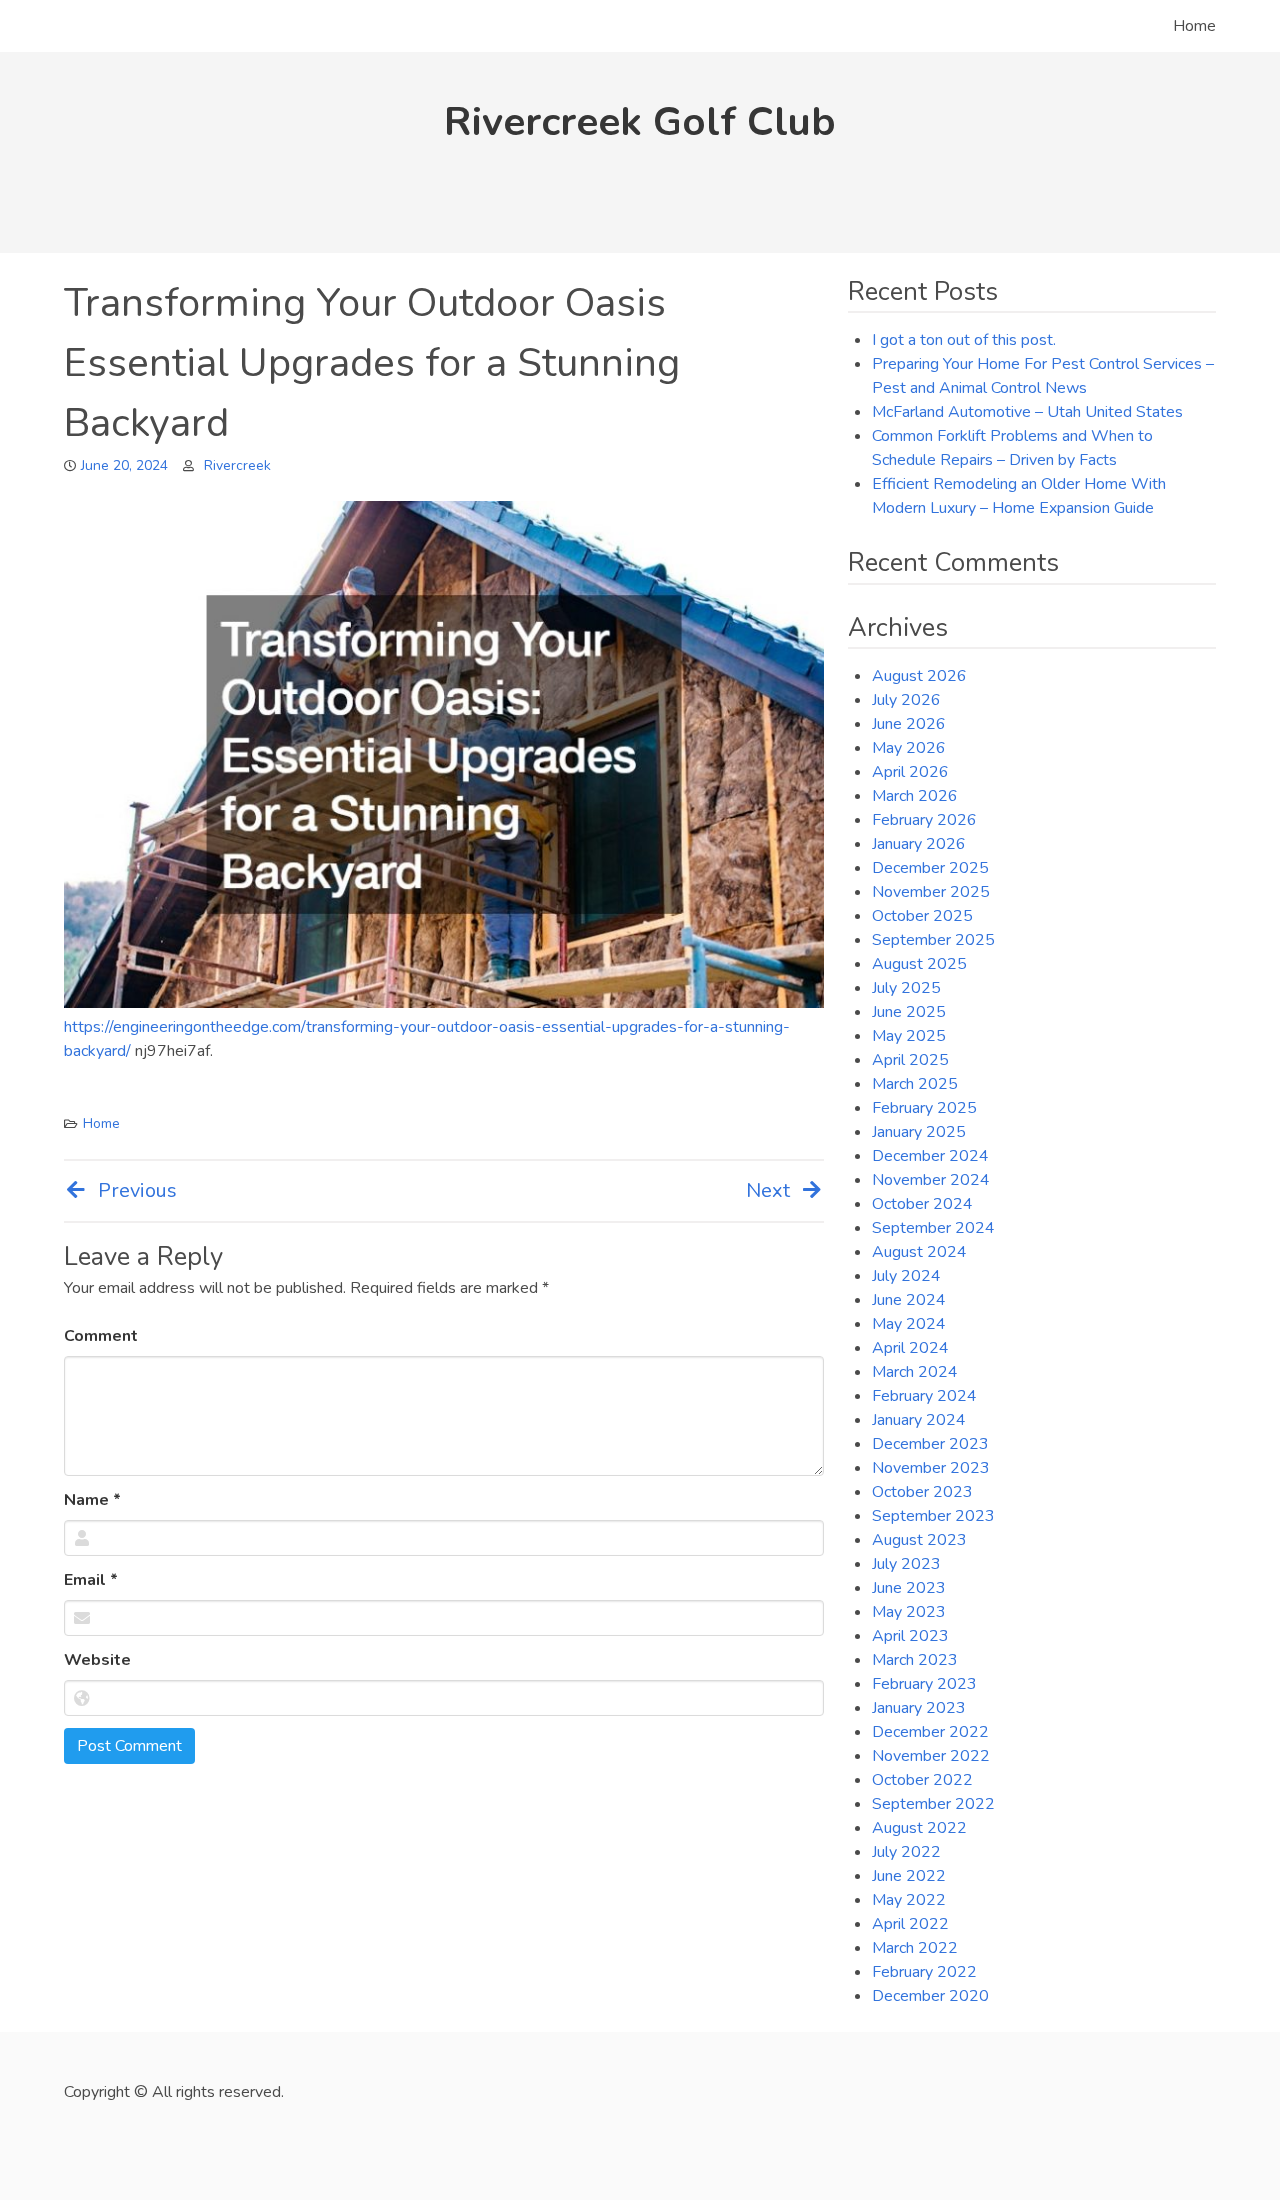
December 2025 (930, 868)
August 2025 (919, 964)
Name (92, 1500)
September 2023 (933, 1516)
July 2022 (906, 1852)
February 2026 (924, 820)
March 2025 (915, 1084)
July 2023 (906, 1564)
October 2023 (922, 1492)
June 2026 (909, 724)
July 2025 (906, 988)
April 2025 (910, 1060)
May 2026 (909, 748)
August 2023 (919, 1540)
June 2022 (909, 1876)
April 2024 (910, 1348)
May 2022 (909, 1900)
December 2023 (930, 1444)
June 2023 (909, 1588)
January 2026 (919, 844)
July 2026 (906, 700)
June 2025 (909, 1012)
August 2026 (919, 676)
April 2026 (910, 772)
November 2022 (931, 1756)
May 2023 (909, 1612)
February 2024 (924, 1396)
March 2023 (915, 1660)
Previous (137, 1190)
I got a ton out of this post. (964, 340)
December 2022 (930, 1732)
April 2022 (910, 1924)
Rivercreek (237, 465)
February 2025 (924, 1108)
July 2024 (906, 1276)
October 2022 (922, 1780)
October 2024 (922, 1204)
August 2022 (919, 1828)
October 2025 (922, 916)
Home (1194, 26)
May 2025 (909, 1036)
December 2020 (930, 1996)
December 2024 (930, 1156)
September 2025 (933, 940)
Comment (101, 1336)
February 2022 (924, 1972)
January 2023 (919, 1708)
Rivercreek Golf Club (640, 122)
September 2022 (933, 1804)
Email (91, 1580)
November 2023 (931, 1468)
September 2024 (933, 1228)
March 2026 (915, 796)
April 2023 (910, 1636)
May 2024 (909, 1324)
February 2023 (924, 1684)
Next (768, 1190)
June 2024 (909, 1300)
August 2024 (919, 1252)
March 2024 (915, 1372)
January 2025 (919, 1132)
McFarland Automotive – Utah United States (1027, 412)
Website (97, 1660)
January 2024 (919, 1420)
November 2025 (931, 892)
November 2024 (931, 1180)
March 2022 (915, 1948)
